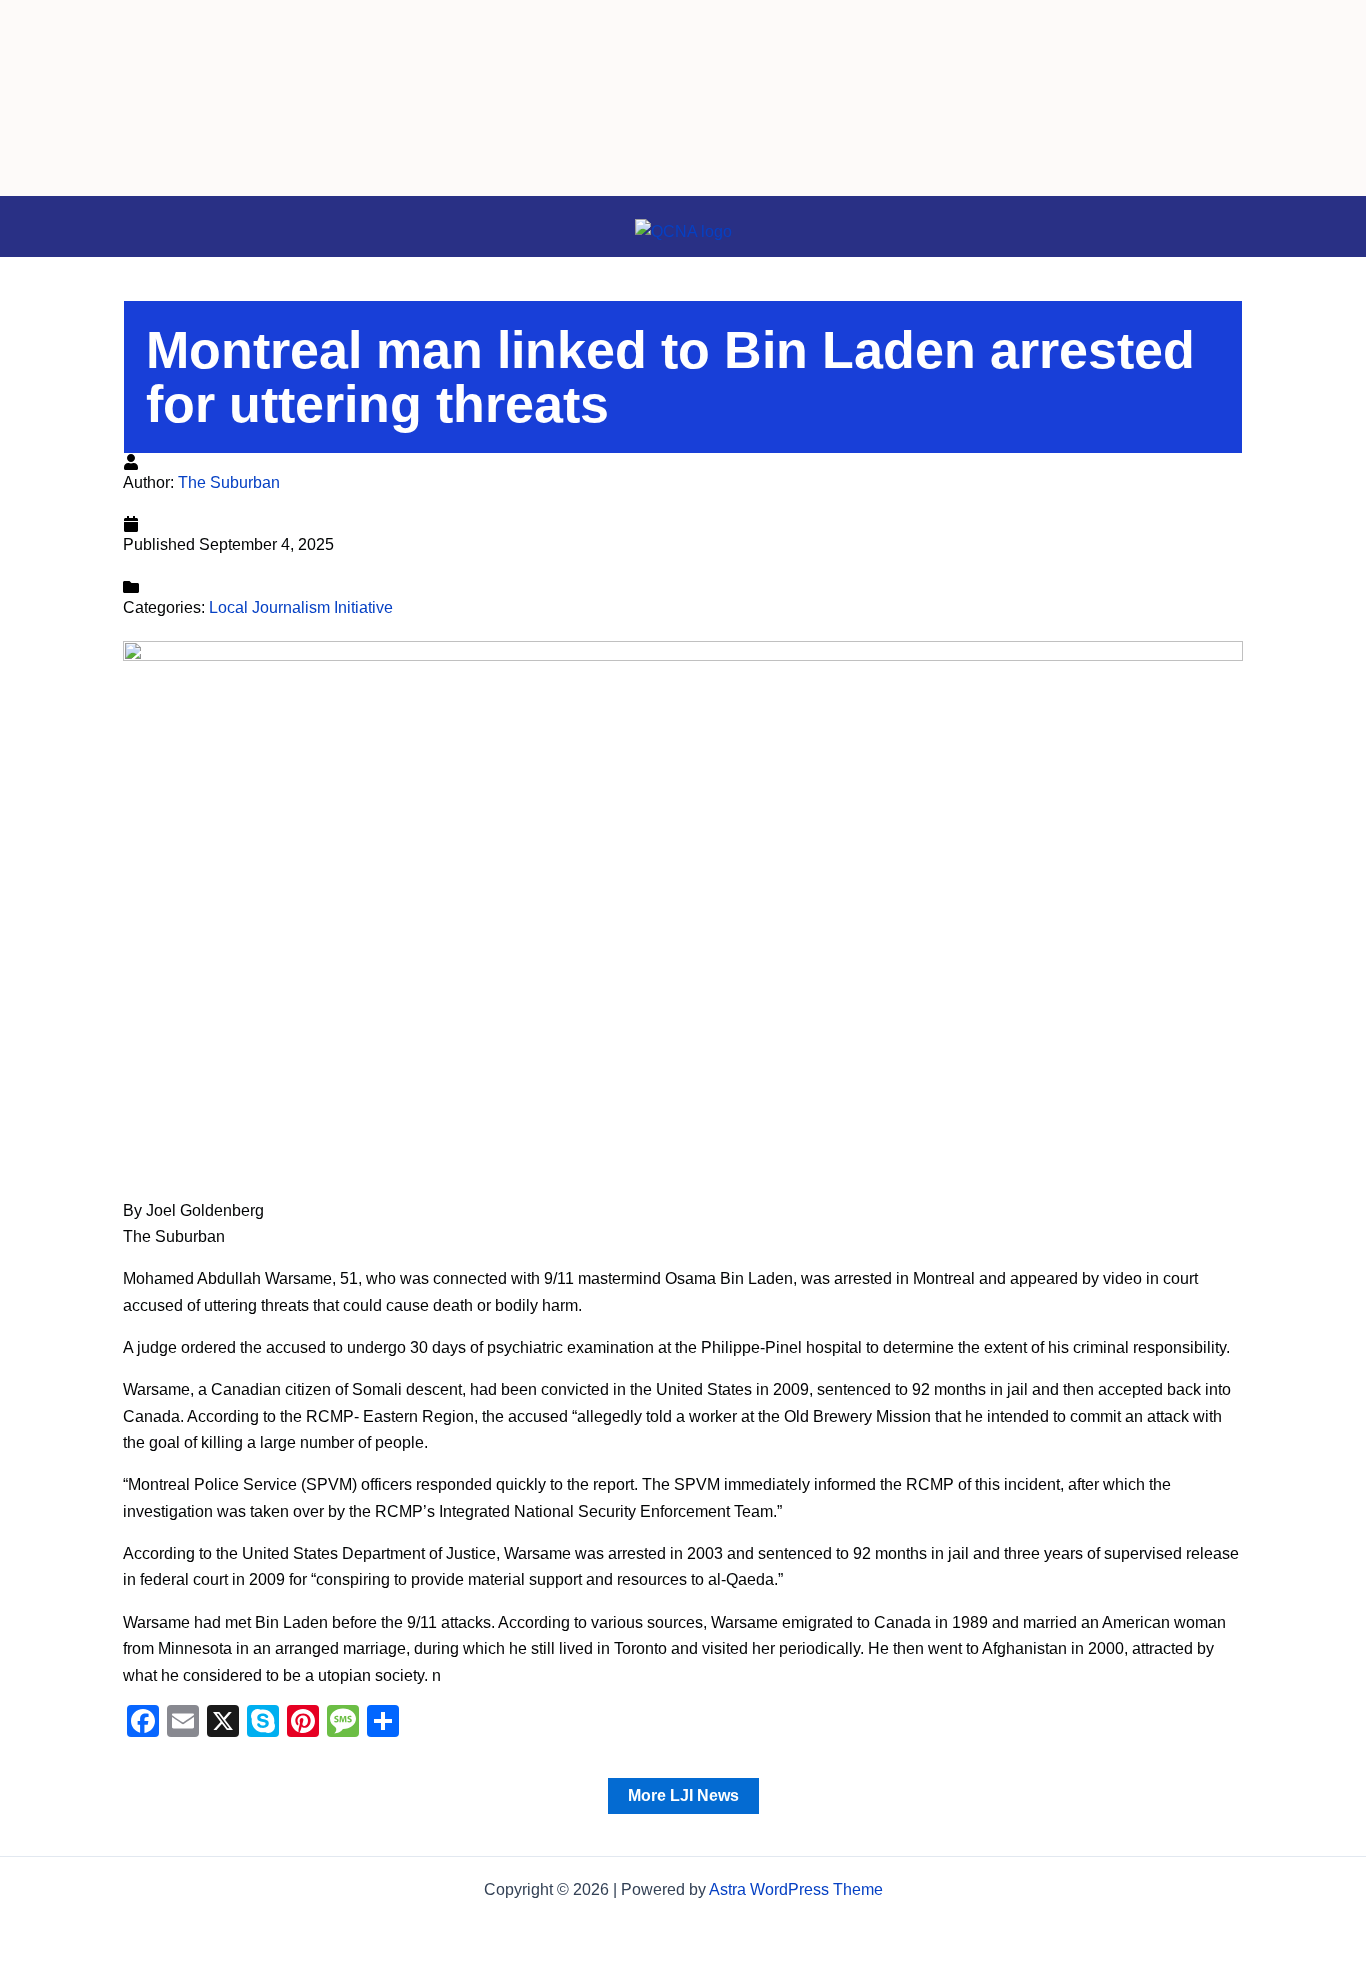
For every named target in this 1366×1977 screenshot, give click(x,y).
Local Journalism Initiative (301, 607)
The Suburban (229, 482)
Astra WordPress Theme (796, 1889)
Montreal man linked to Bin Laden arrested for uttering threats (670, 377)
